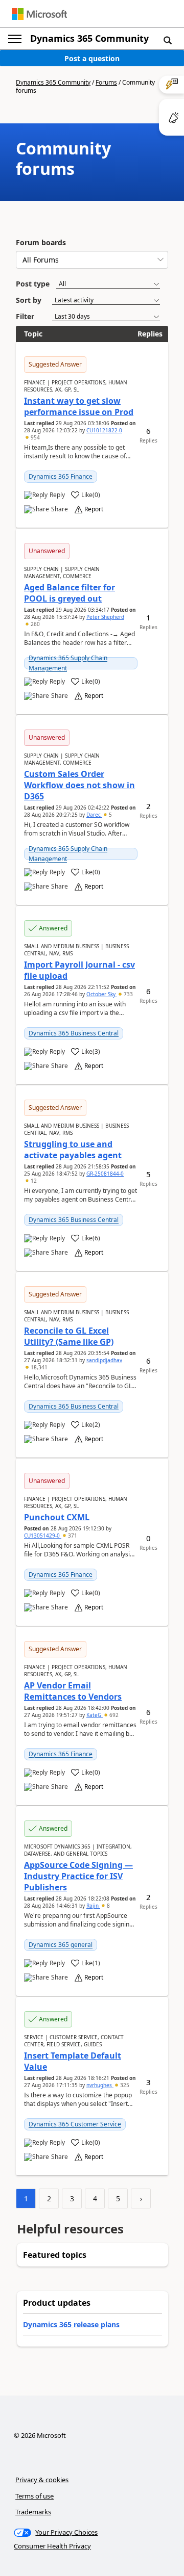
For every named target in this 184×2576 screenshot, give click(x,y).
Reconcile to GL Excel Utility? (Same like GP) (69, 1336)
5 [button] (110, 815)
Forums (106, 82)
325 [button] (124, 2085)
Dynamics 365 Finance (61, 476)
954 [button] (34, 437)
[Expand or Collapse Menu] (15, 39)
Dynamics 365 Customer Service (75, 2124)
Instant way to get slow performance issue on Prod (79, 406)
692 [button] (113, 1715)
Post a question (92, 58)
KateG (95, 1715)
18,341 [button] (38, 1367)
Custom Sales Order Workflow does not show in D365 (79, 785)
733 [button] (128, 994)
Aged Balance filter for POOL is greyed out (70, 593)
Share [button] (60, 509)
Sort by (29, 300)
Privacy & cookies (42, 2480)
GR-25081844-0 (105, 1174)
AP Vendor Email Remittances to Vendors (73, 1691)
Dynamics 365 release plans (71, 2324)
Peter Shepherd (105, 617)
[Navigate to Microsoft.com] (39, 14)
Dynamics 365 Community (89, 38)
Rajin (93, 1906)
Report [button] (94, 509)
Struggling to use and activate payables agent (73, 1150)
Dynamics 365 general (61, 1945)
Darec (94, 815)
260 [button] (34, 624)
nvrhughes (100, 2085)
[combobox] (92, 260)
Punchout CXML (57, 1517)
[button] (168, 40)
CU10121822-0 (104, 430)
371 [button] (72, 1536)
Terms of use (34, 2496)
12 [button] (33, 1181)
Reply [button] (57, 495)
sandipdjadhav (104, 1360)
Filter (25, 316)
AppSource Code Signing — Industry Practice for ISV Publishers (78, 1876)
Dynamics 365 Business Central (74, 1033)
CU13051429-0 (43, 1536)
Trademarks (33, 2512)
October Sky (102, 994)
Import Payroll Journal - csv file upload (79, 970)
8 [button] (108, 1906)
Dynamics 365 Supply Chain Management (68, 663)
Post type (33, 284)
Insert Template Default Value (73, 2061)
